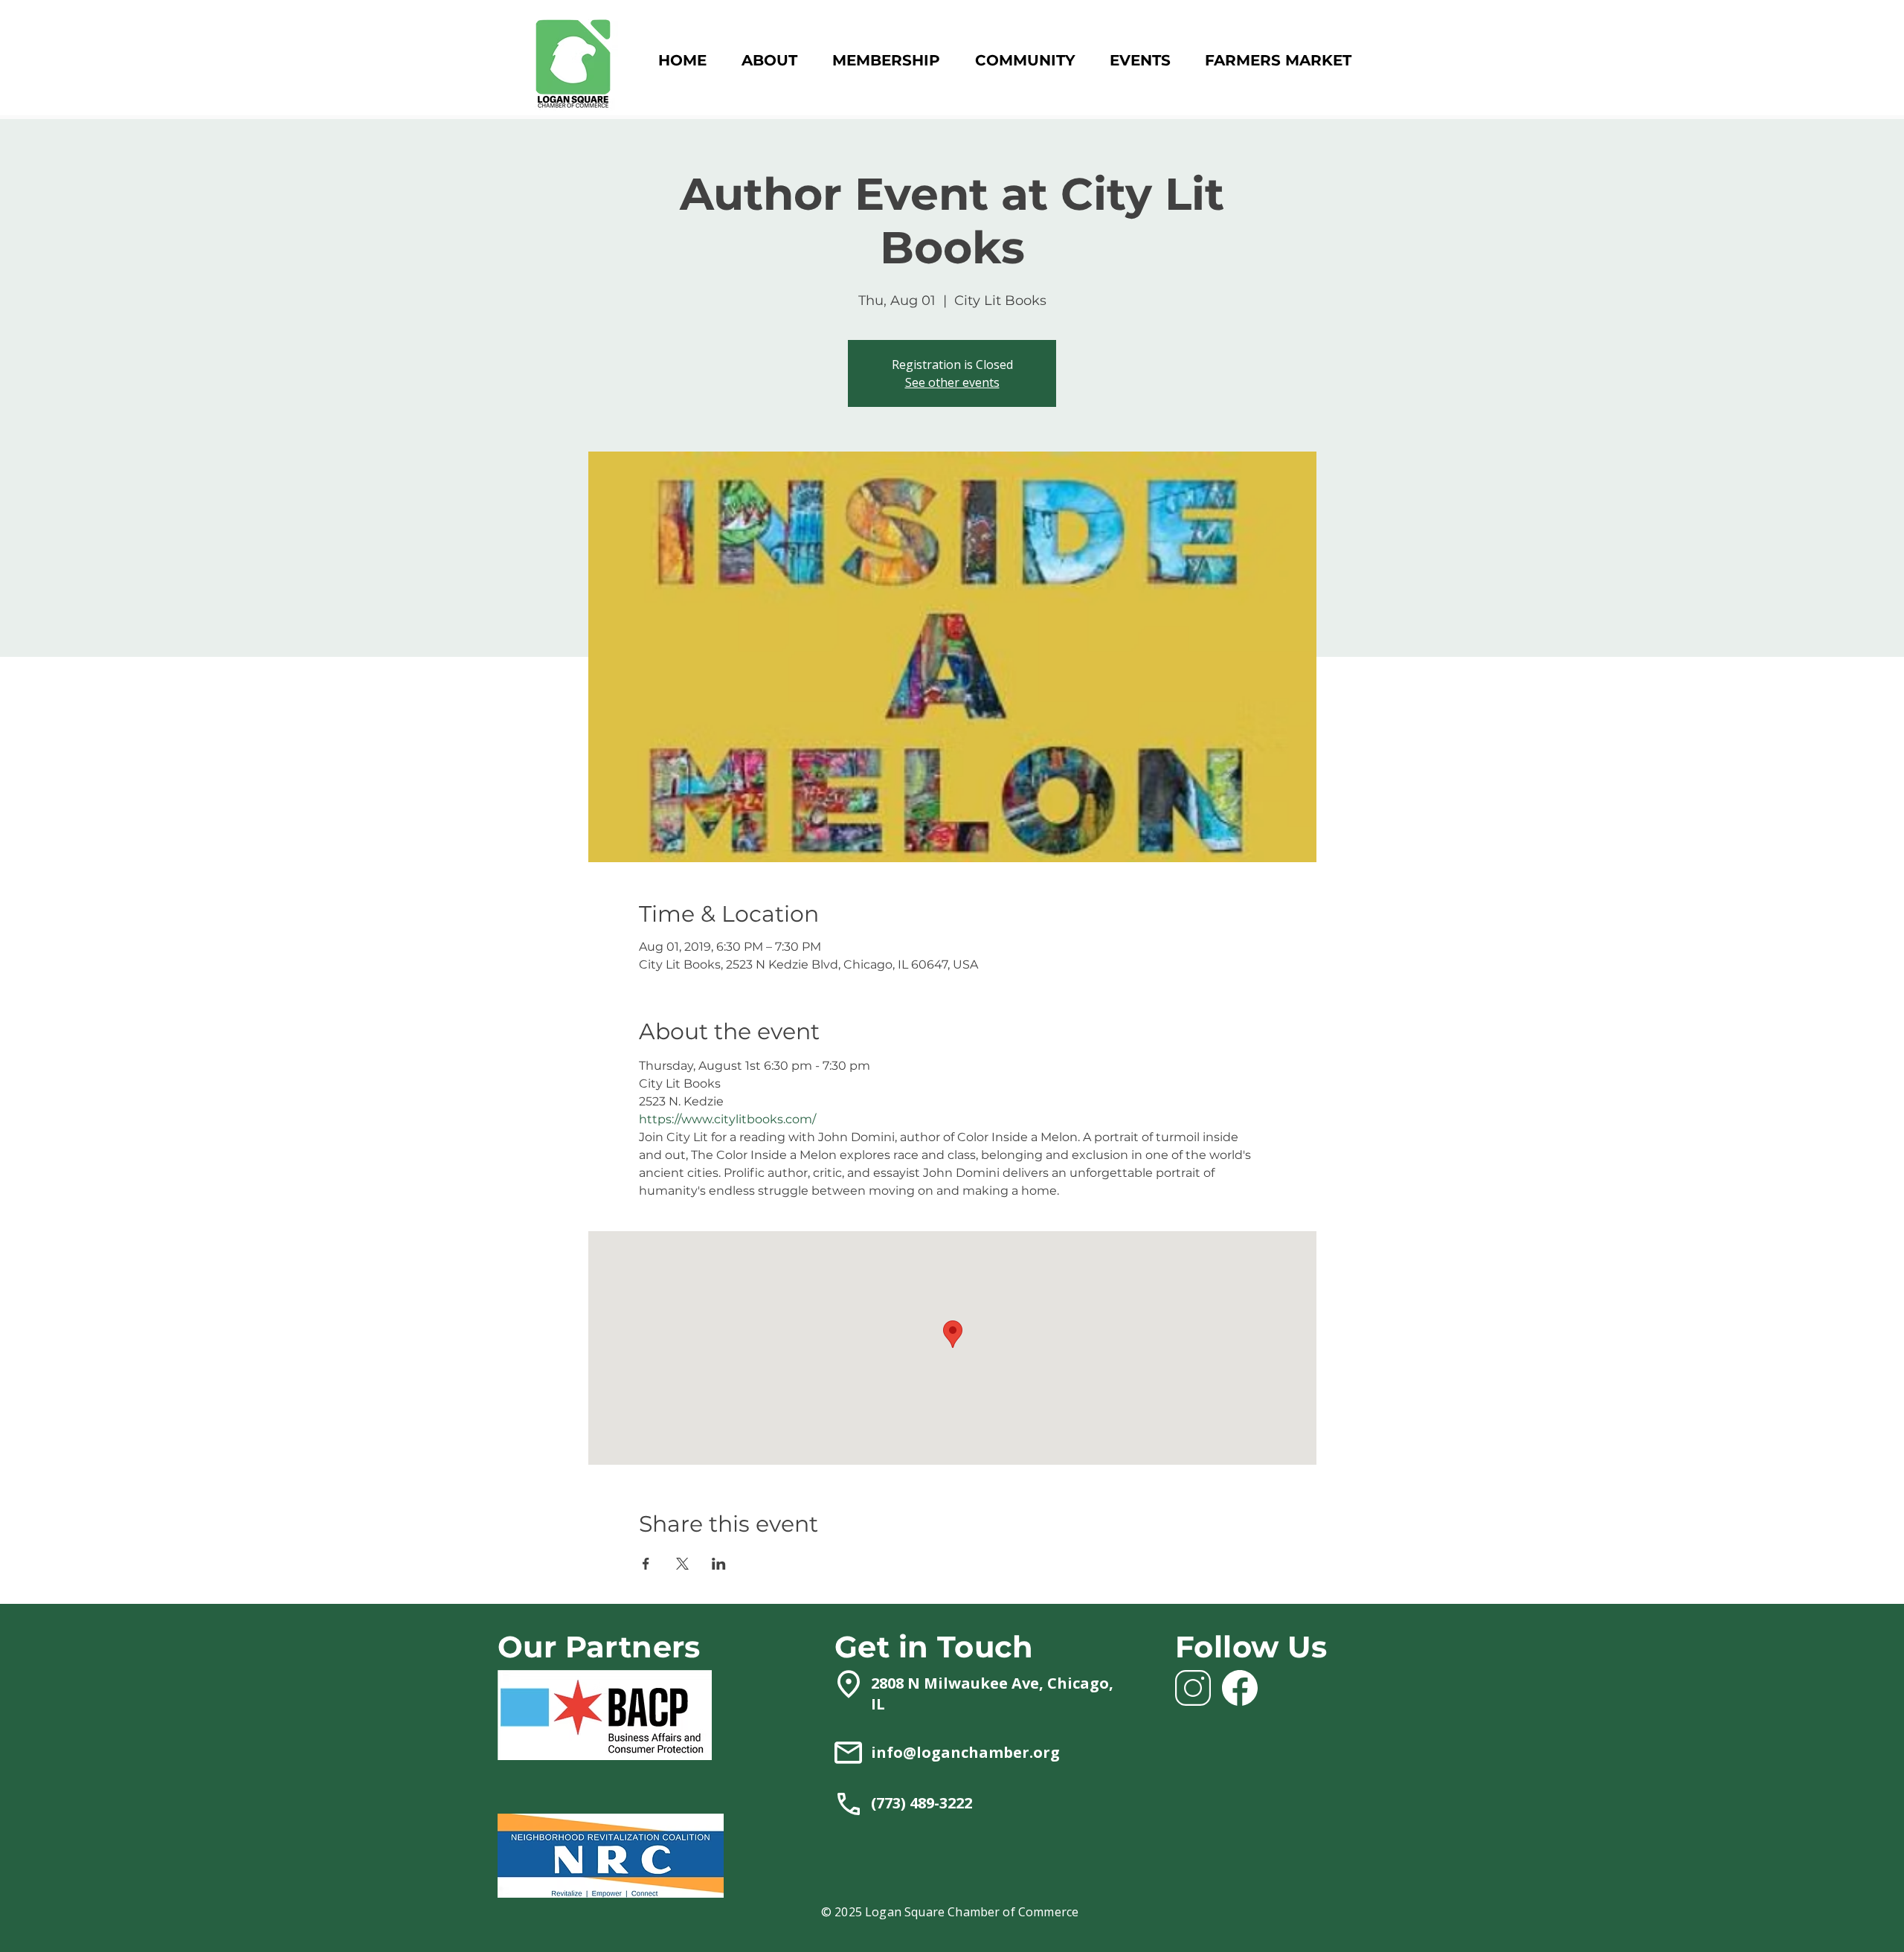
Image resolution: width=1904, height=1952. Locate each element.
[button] (886, 61)
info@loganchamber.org (965, 1752)
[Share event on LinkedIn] (719, 1564)
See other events (952, 382)
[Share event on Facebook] (646, 1564)
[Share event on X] (682, 1564)
